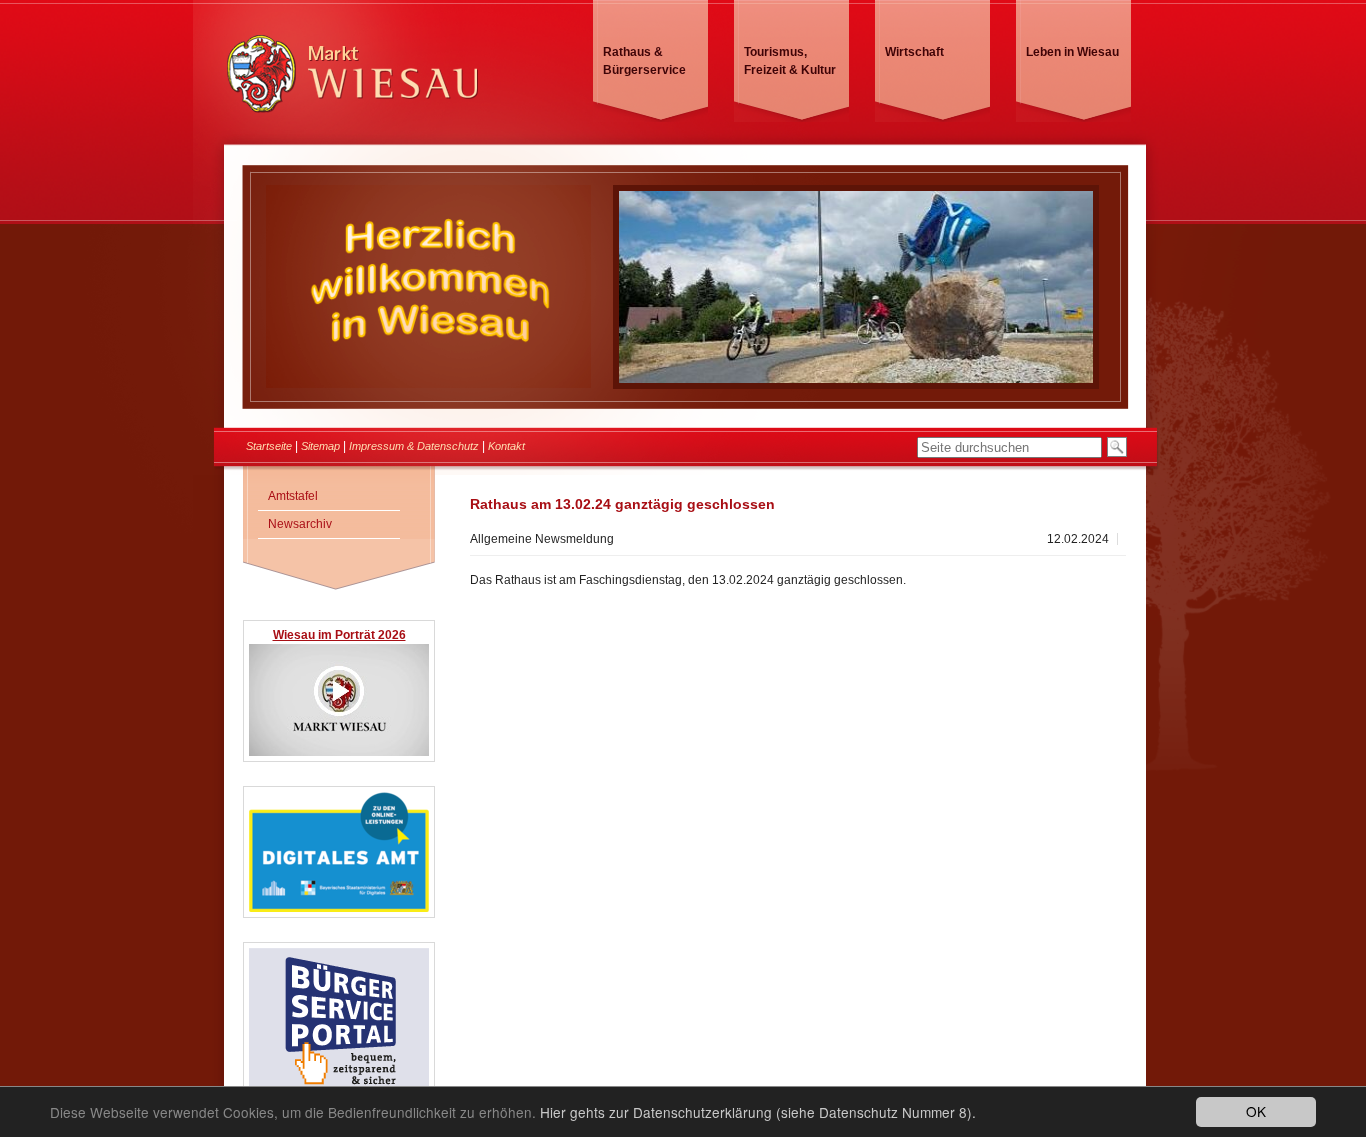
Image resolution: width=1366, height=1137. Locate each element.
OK (1256, 1111)
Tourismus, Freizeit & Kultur (790, 61)
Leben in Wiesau (1072, 52)
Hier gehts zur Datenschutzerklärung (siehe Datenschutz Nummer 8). (758, 1112)
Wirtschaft (914, 52)
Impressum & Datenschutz (414, 446)
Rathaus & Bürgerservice (644, 61)
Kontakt (506, 446)
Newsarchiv (300, 524)
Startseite (269, 446)
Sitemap (320, 446)
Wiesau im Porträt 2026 (339, 635)
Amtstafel (293, 496)
